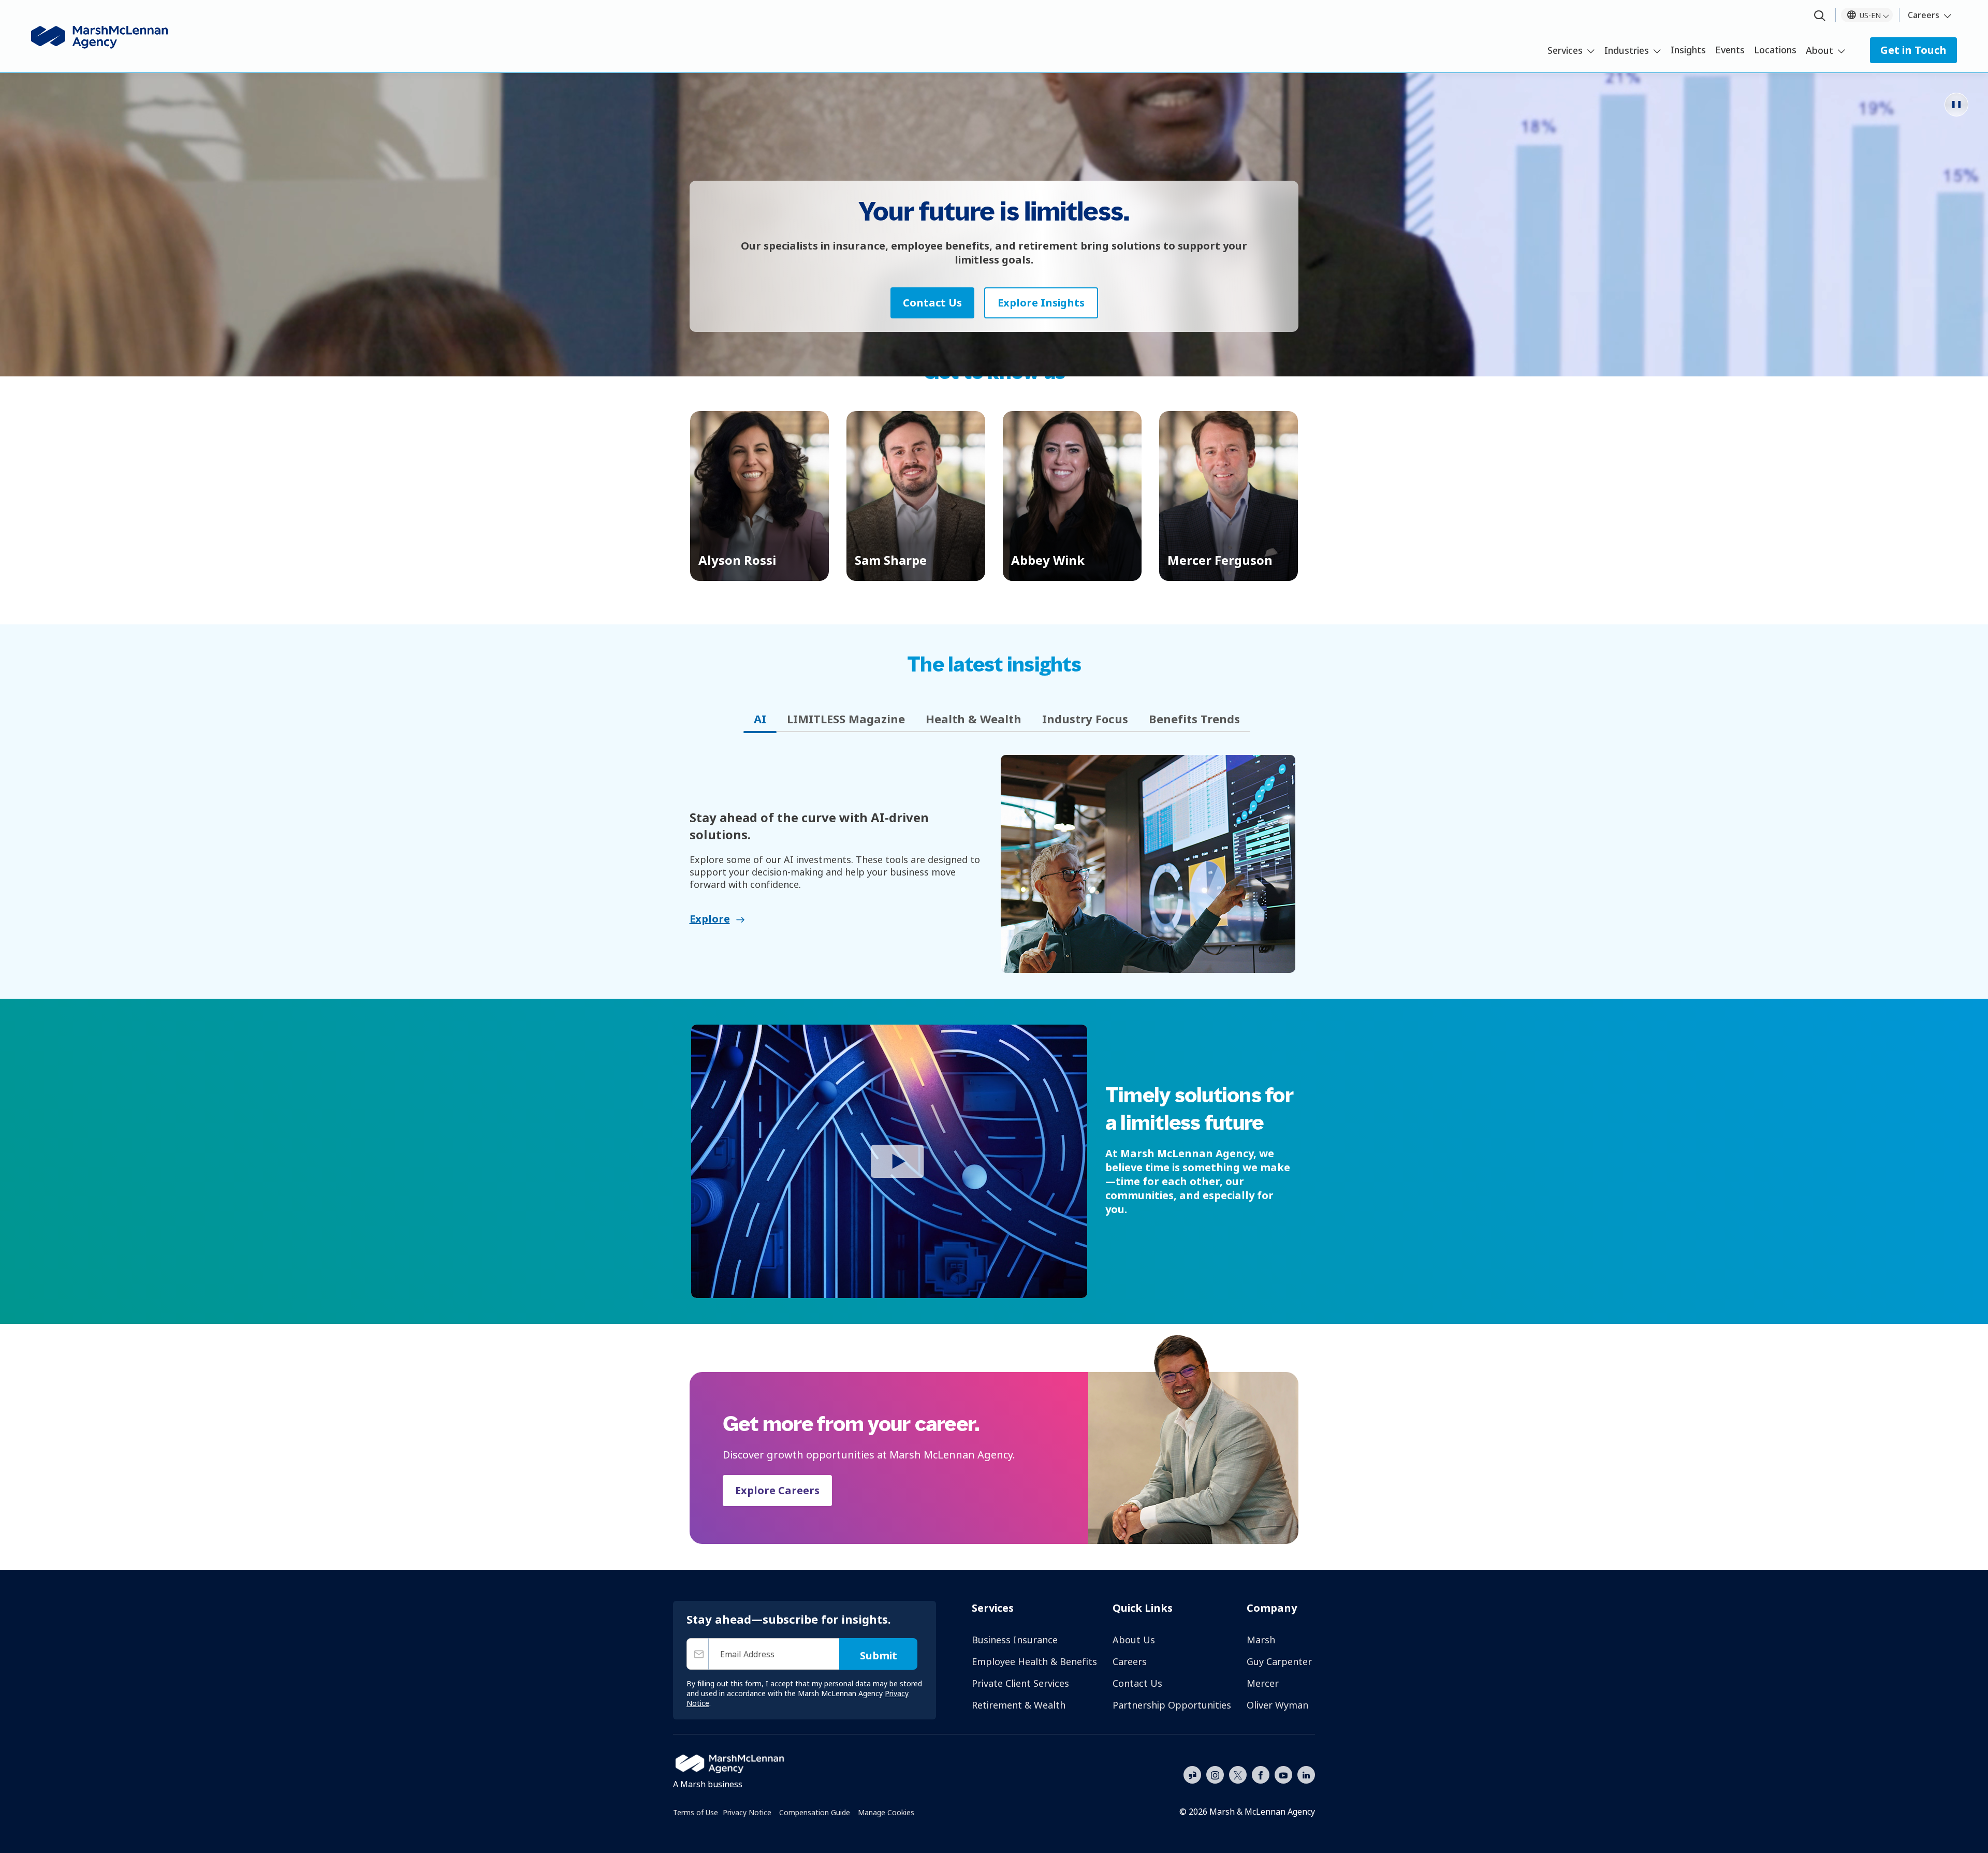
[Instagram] (1215, 1775)
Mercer (1263, 1683)
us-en (1870, 15)
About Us (1134, 1640)
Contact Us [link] (932, 303)
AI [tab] (760, 719)
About (1819, 50)
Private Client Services (1020, 1683)
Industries (1627, 50)
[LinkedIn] (1306, 1774)
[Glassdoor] (1192, 1775)
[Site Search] (1820, 16)
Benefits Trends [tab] (1194, 719)
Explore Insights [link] (1041, 303)
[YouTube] (1283, 1774)
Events (1730, 50)
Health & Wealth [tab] (974, 719)
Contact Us (1137, 1683)
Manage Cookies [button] (886, 1812)
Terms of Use (696, 1812)
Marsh (1261, 1640)
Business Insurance (1015, 1640)
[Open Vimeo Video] (889, 1161)
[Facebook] (1261, 1774)
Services (1565, 50)
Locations (1775, 50)
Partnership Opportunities (1172, 1705)
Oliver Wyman (1277, 1705)
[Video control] (1956, 105)
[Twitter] (1238, 1774)
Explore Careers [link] (777, 1490)
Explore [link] (710, 919)
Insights (1688, 50)
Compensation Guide (815, 1812)
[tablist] (994, 719)
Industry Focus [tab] (1085, 719)
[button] (759, 496)
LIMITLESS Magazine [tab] (846, 719)
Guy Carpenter (1279, 1661)
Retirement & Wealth (1019, 1705)
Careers (1924, 15)
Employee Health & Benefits (1034, 1661)
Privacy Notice (747, 1812)
